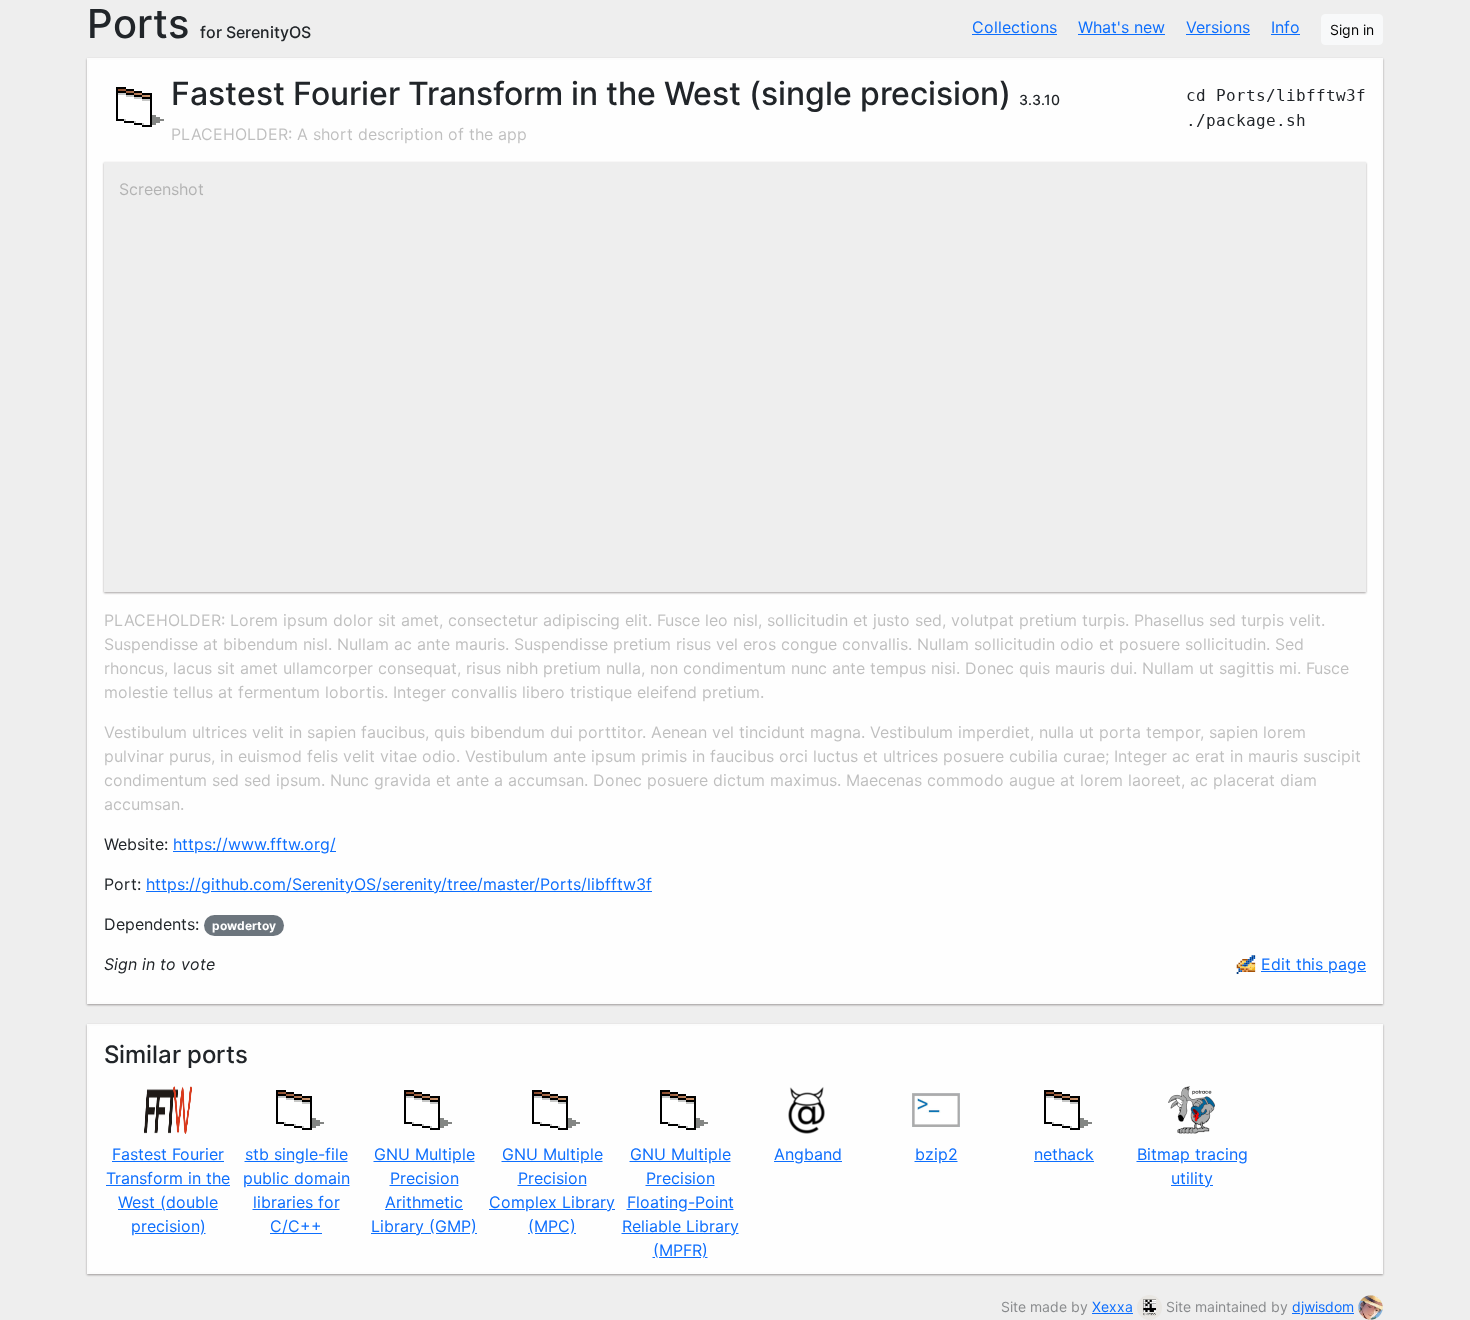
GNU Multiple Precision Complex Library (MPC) (552, 1190)
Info (1285, 27)
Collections (1014, 27)
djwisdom (1323, 1306)
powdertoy (244, 925)
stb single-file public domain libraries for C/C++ (296, 1190)
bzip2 (936, 1154)
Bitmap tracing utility (1192, 1166)
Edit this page (1313, 964)
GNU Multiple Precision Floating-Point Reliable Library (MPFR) (680, 1202)
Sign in (1352, 29)
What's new (1121, 27)
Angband (808, 1154)
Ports (199, 24)
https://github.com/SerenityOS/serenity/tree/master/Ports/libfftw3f (399, 884)
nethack (1064, 1154)
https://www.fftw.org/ (254, 844)
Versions (1218, 27)
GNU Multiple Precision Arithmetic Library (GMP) (424, 1190)
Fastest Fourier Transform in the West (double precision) (168, 1190)
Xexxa (1112, 1306)
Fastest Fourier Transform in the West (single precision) (591, 93)
